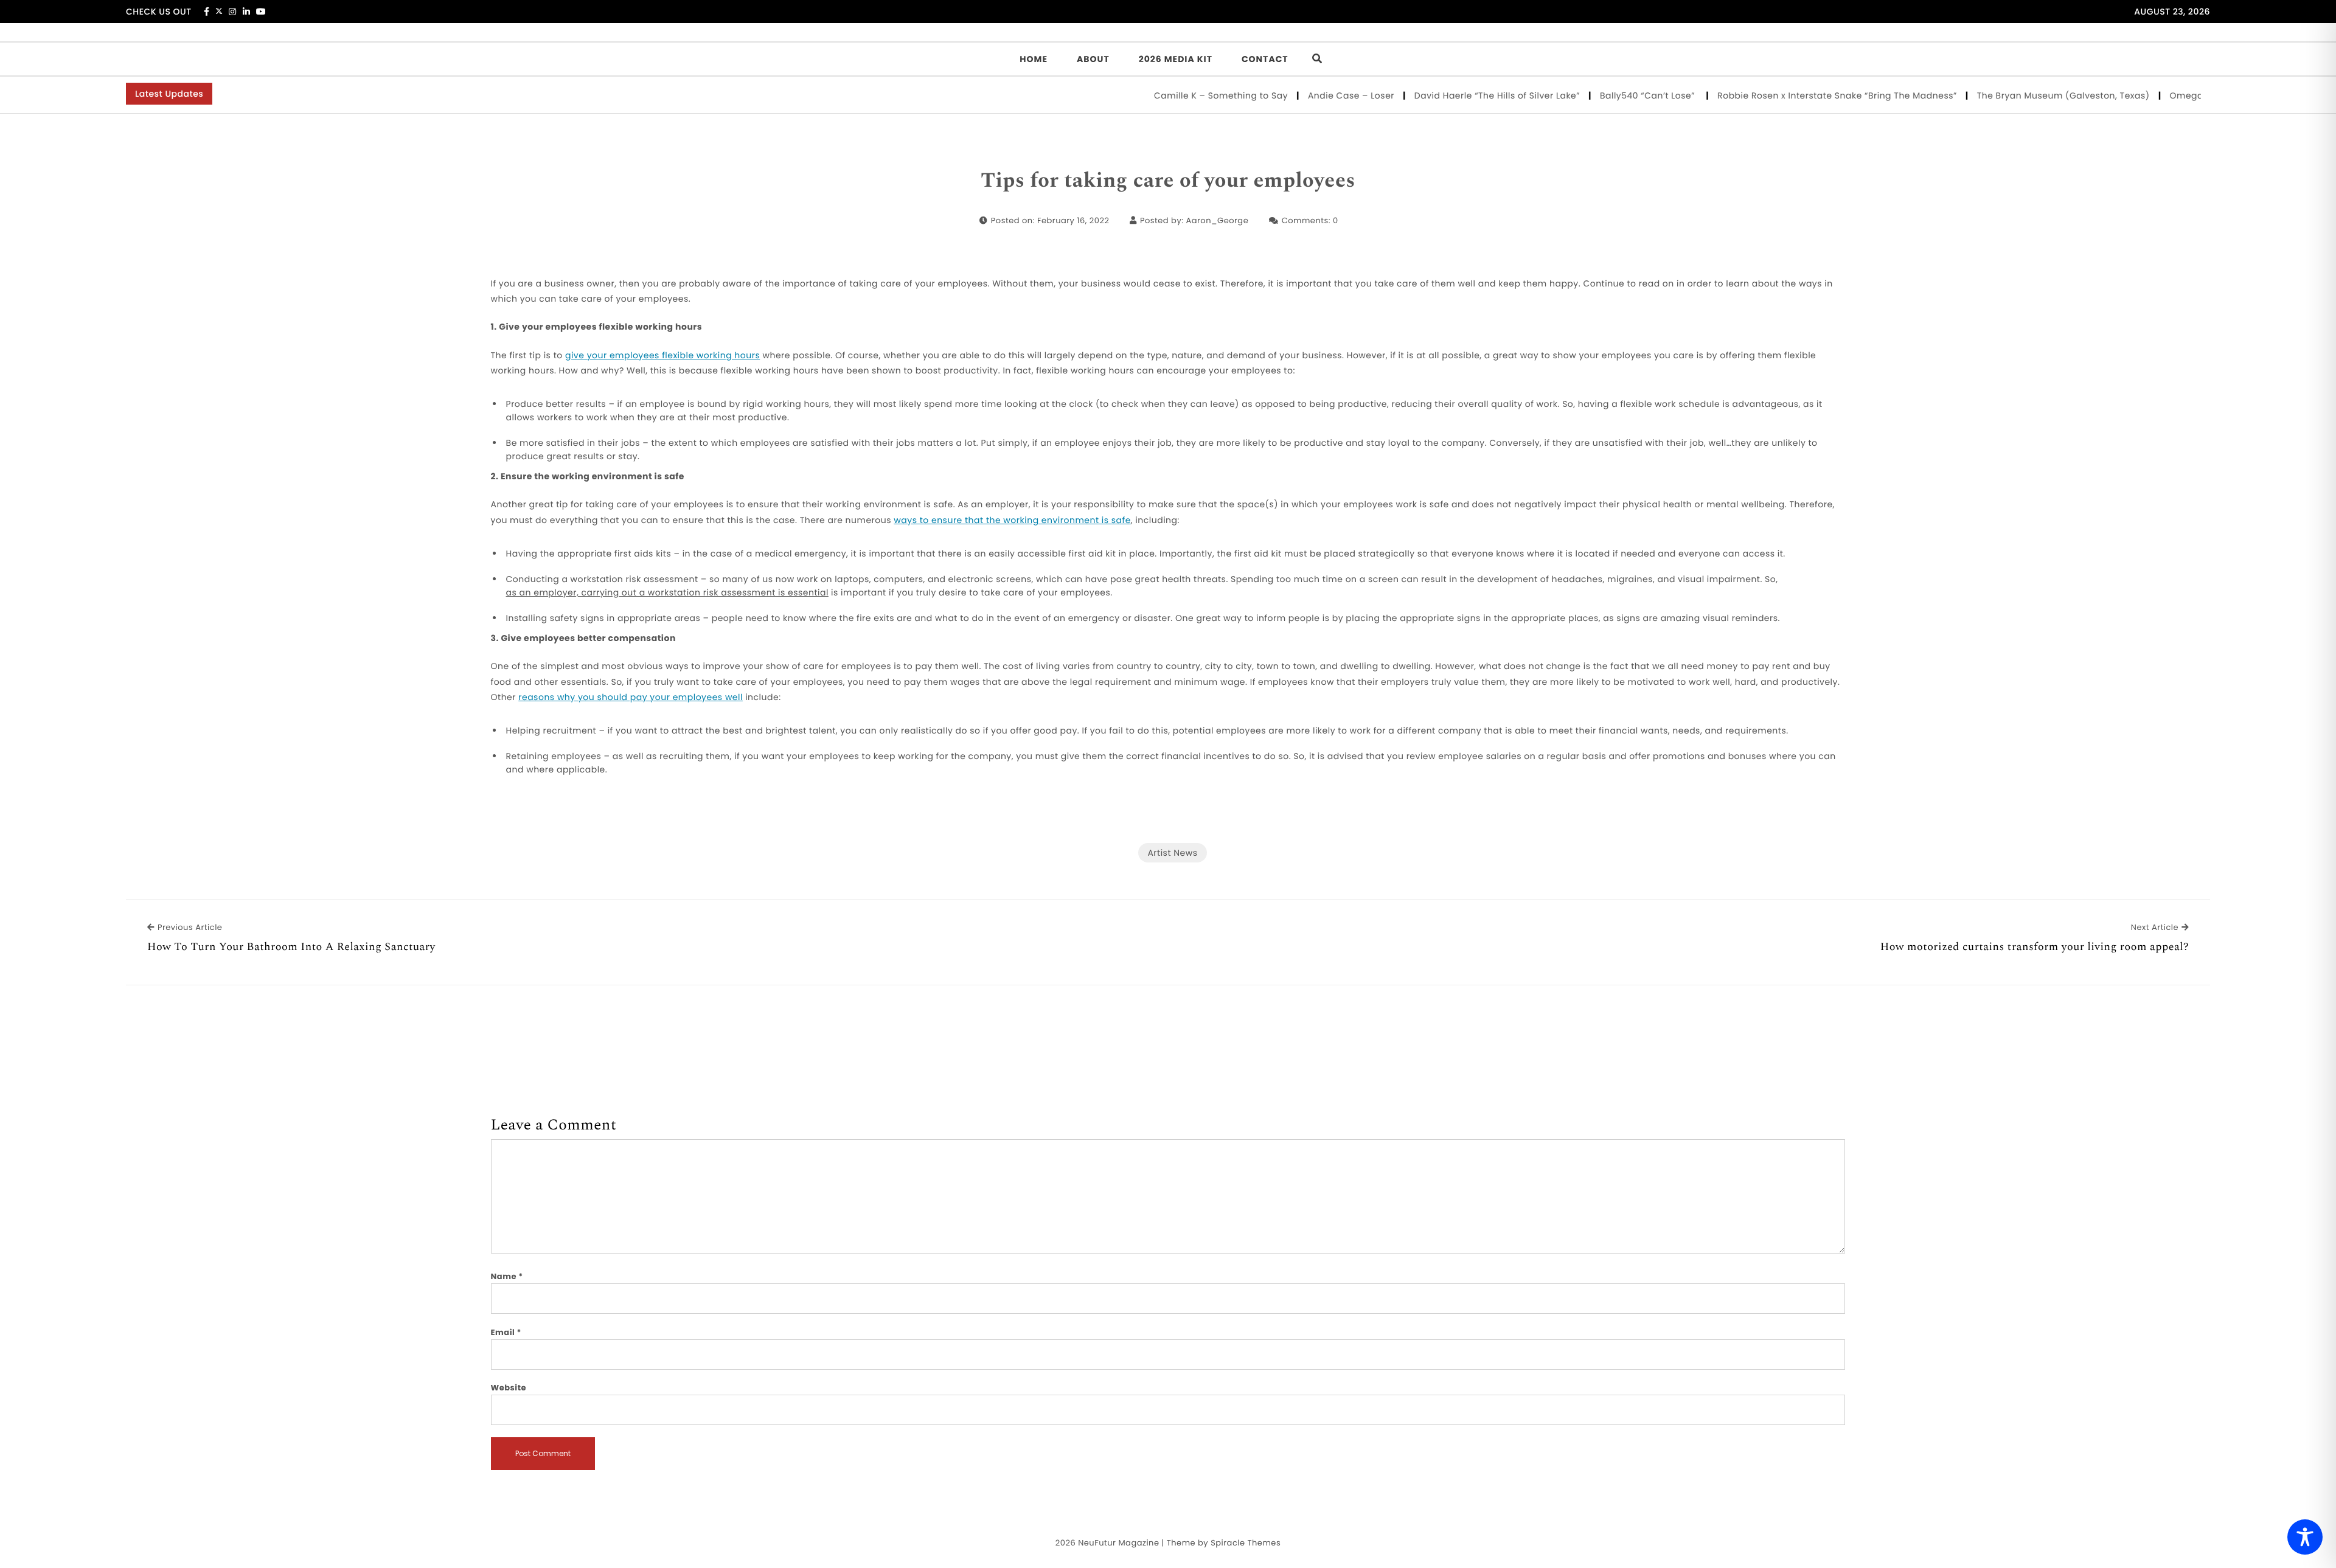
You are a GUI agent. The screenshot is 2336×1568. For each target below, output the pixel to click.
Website (509, 1388)
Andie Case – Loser (1306, 95)
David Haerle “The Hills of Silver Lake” (1452, 95)
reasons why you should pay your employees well (631, 697)
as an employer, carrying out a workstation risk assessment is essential (667, 592)
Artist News (1172, 853)
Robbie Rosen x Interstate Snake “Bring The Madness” (1793, 95)
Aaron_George (1217, 220)
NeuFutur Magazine (1118, 1543)
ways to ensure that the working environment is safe (1012, 520)
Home (1034, 59)
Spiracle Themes (1246, 1543)
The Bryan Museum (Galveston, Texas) (2019, 95)
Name (507, 1276)
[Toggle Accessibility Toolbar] (2305, 1537)
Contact (1265, 59)
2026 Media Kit (1176, 59)
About (1093, 59)
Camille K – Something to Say (1177, 95)
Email (506, 1332)
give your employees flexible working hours (662, 355)
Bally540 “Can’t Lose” (1604, 95)
